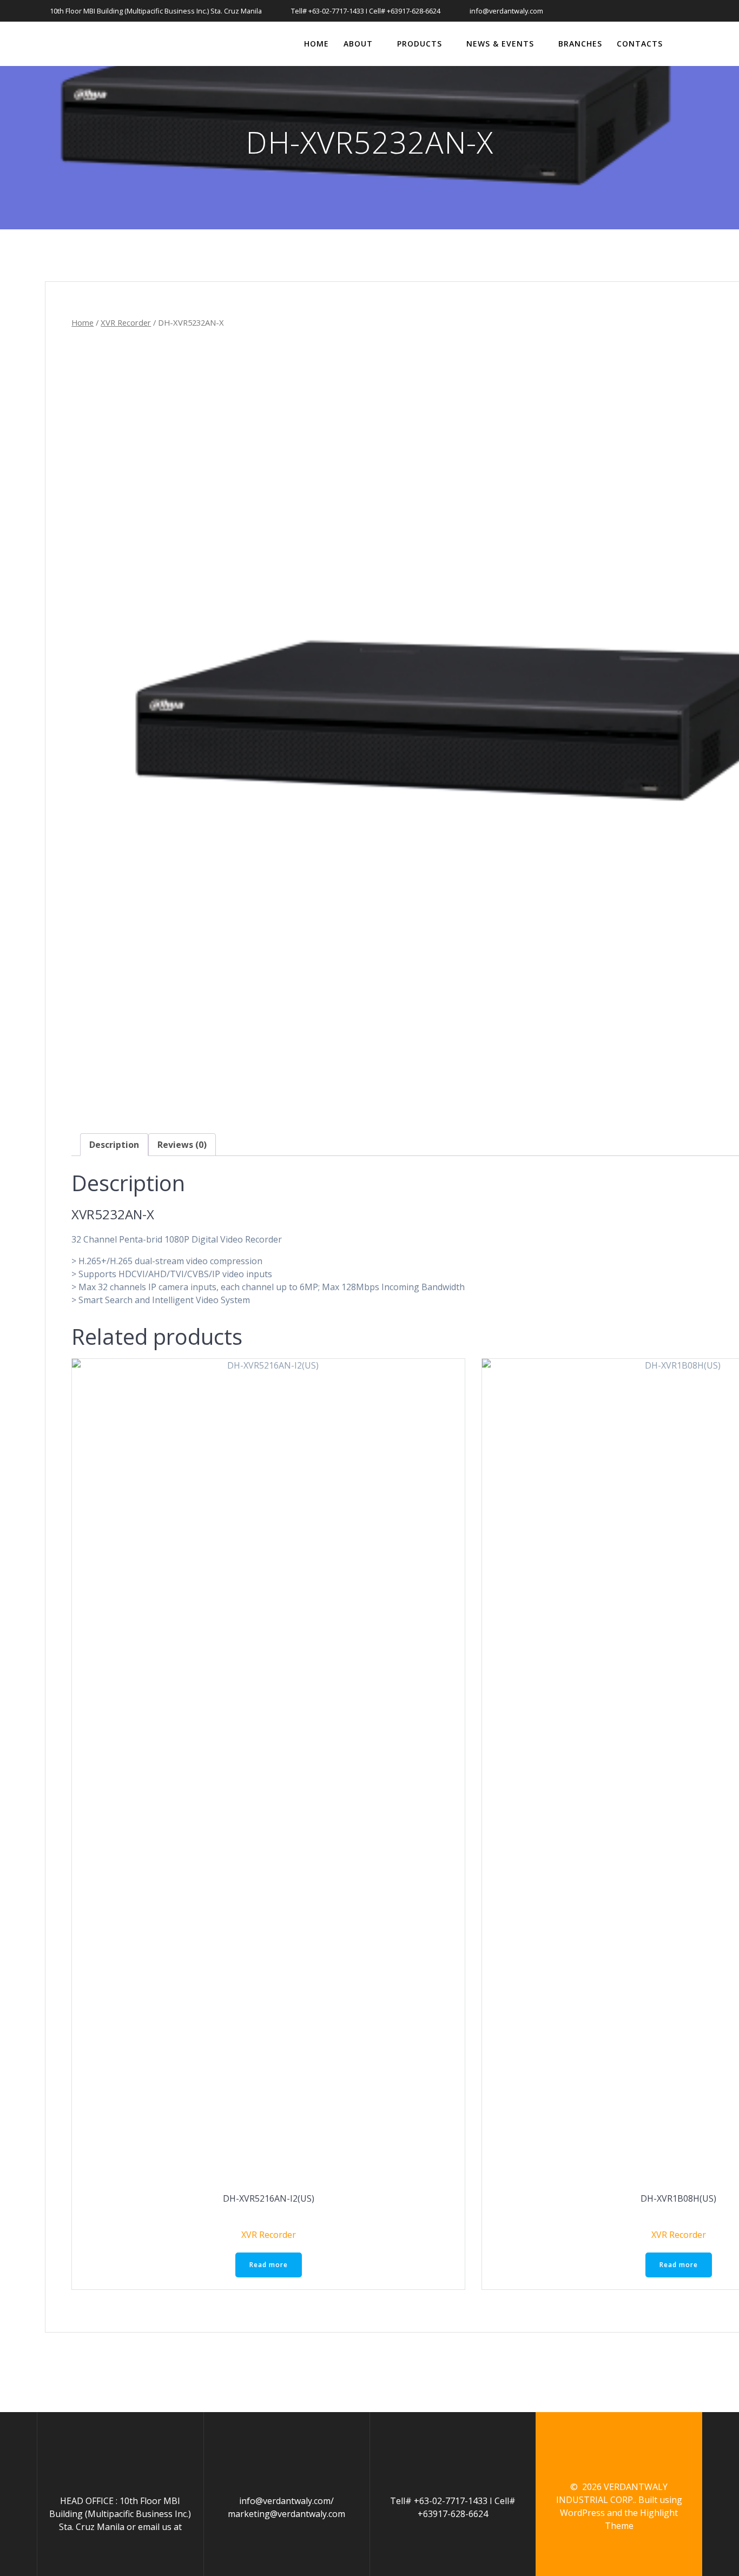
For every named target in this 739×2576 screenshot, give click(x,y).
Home (316, 44)
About (358, 44)
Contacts (640, 44)
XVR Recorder (126, 322)
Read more (269, 2265)
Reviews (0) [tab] (182, 1145)
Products (420, 44)
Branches (580, 44)
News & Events (500, 44)
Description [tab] (114, 1145)
